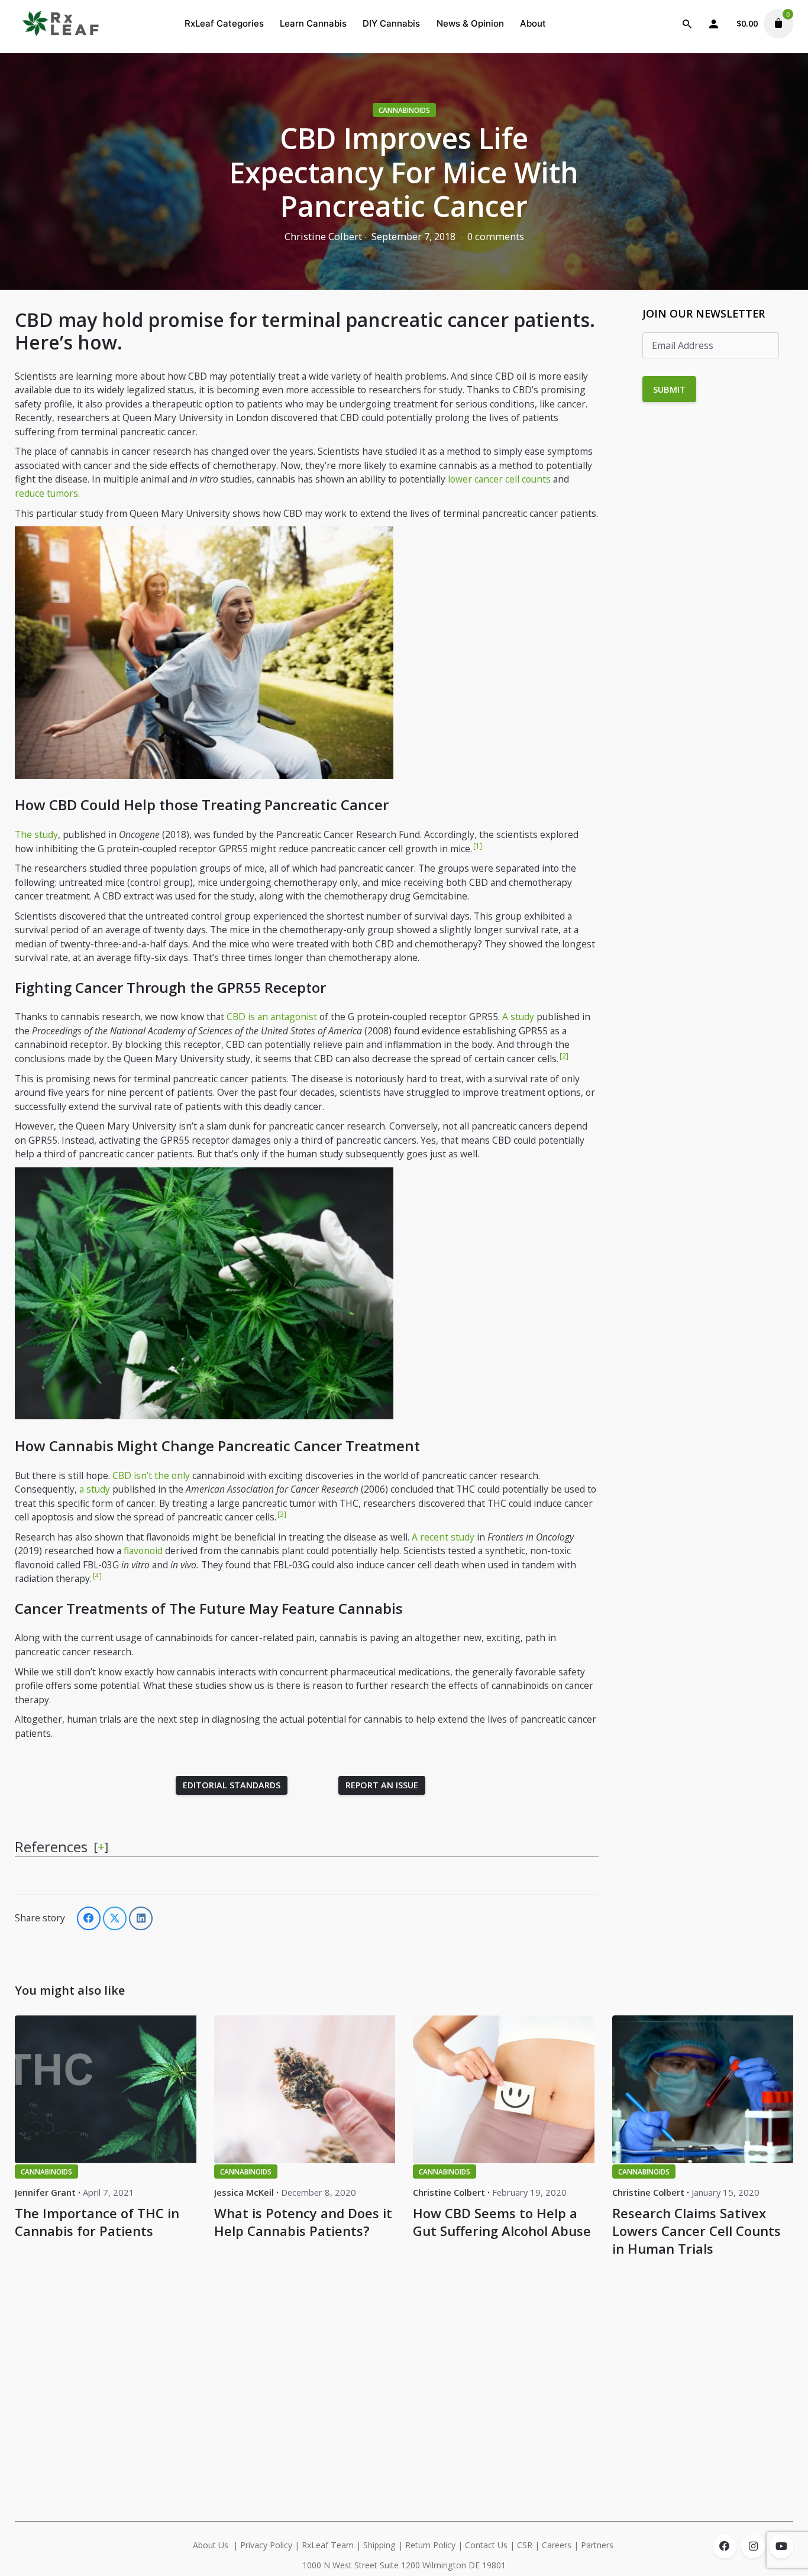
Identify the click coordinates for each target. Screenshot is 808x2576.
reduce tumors (46, 493)
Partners (598, 2545)
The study (36, 834)
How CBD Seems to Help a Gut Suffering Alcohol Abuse (502, 2222)
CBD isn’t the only (151, 1475)
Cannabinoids (404, 110)
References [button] (51, 1847)
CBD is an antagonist (272, 1017)
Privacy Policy (266, 2545)
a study (95, 1489)
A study (518, 1017)
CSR (525, 2545)
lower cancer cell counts (499, 479)
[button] (477, 849)
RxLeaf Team (328, 2545)
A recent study (443, 1537)
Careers (557, 2545)
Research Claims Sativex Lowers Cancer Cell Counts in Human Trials (697, 2231)
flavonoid (143, 1551)
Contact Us (486, 2545)
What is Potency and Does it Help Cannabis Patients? (303, 2222)
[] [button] (101, 1846)
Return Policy (430, 2545)
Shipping (379, 2545)
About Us (211, 2545)
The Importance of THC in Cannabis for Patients (97, 2222)
